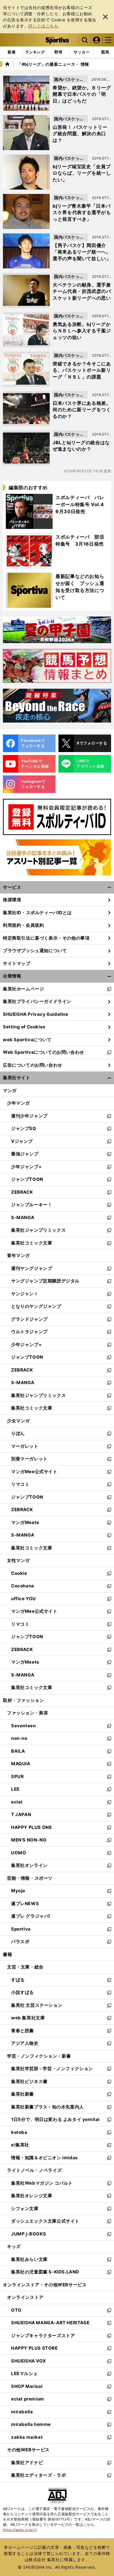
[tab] (58, 52)
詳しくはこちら (43, 26)
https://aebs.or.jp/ (20, 2530)
